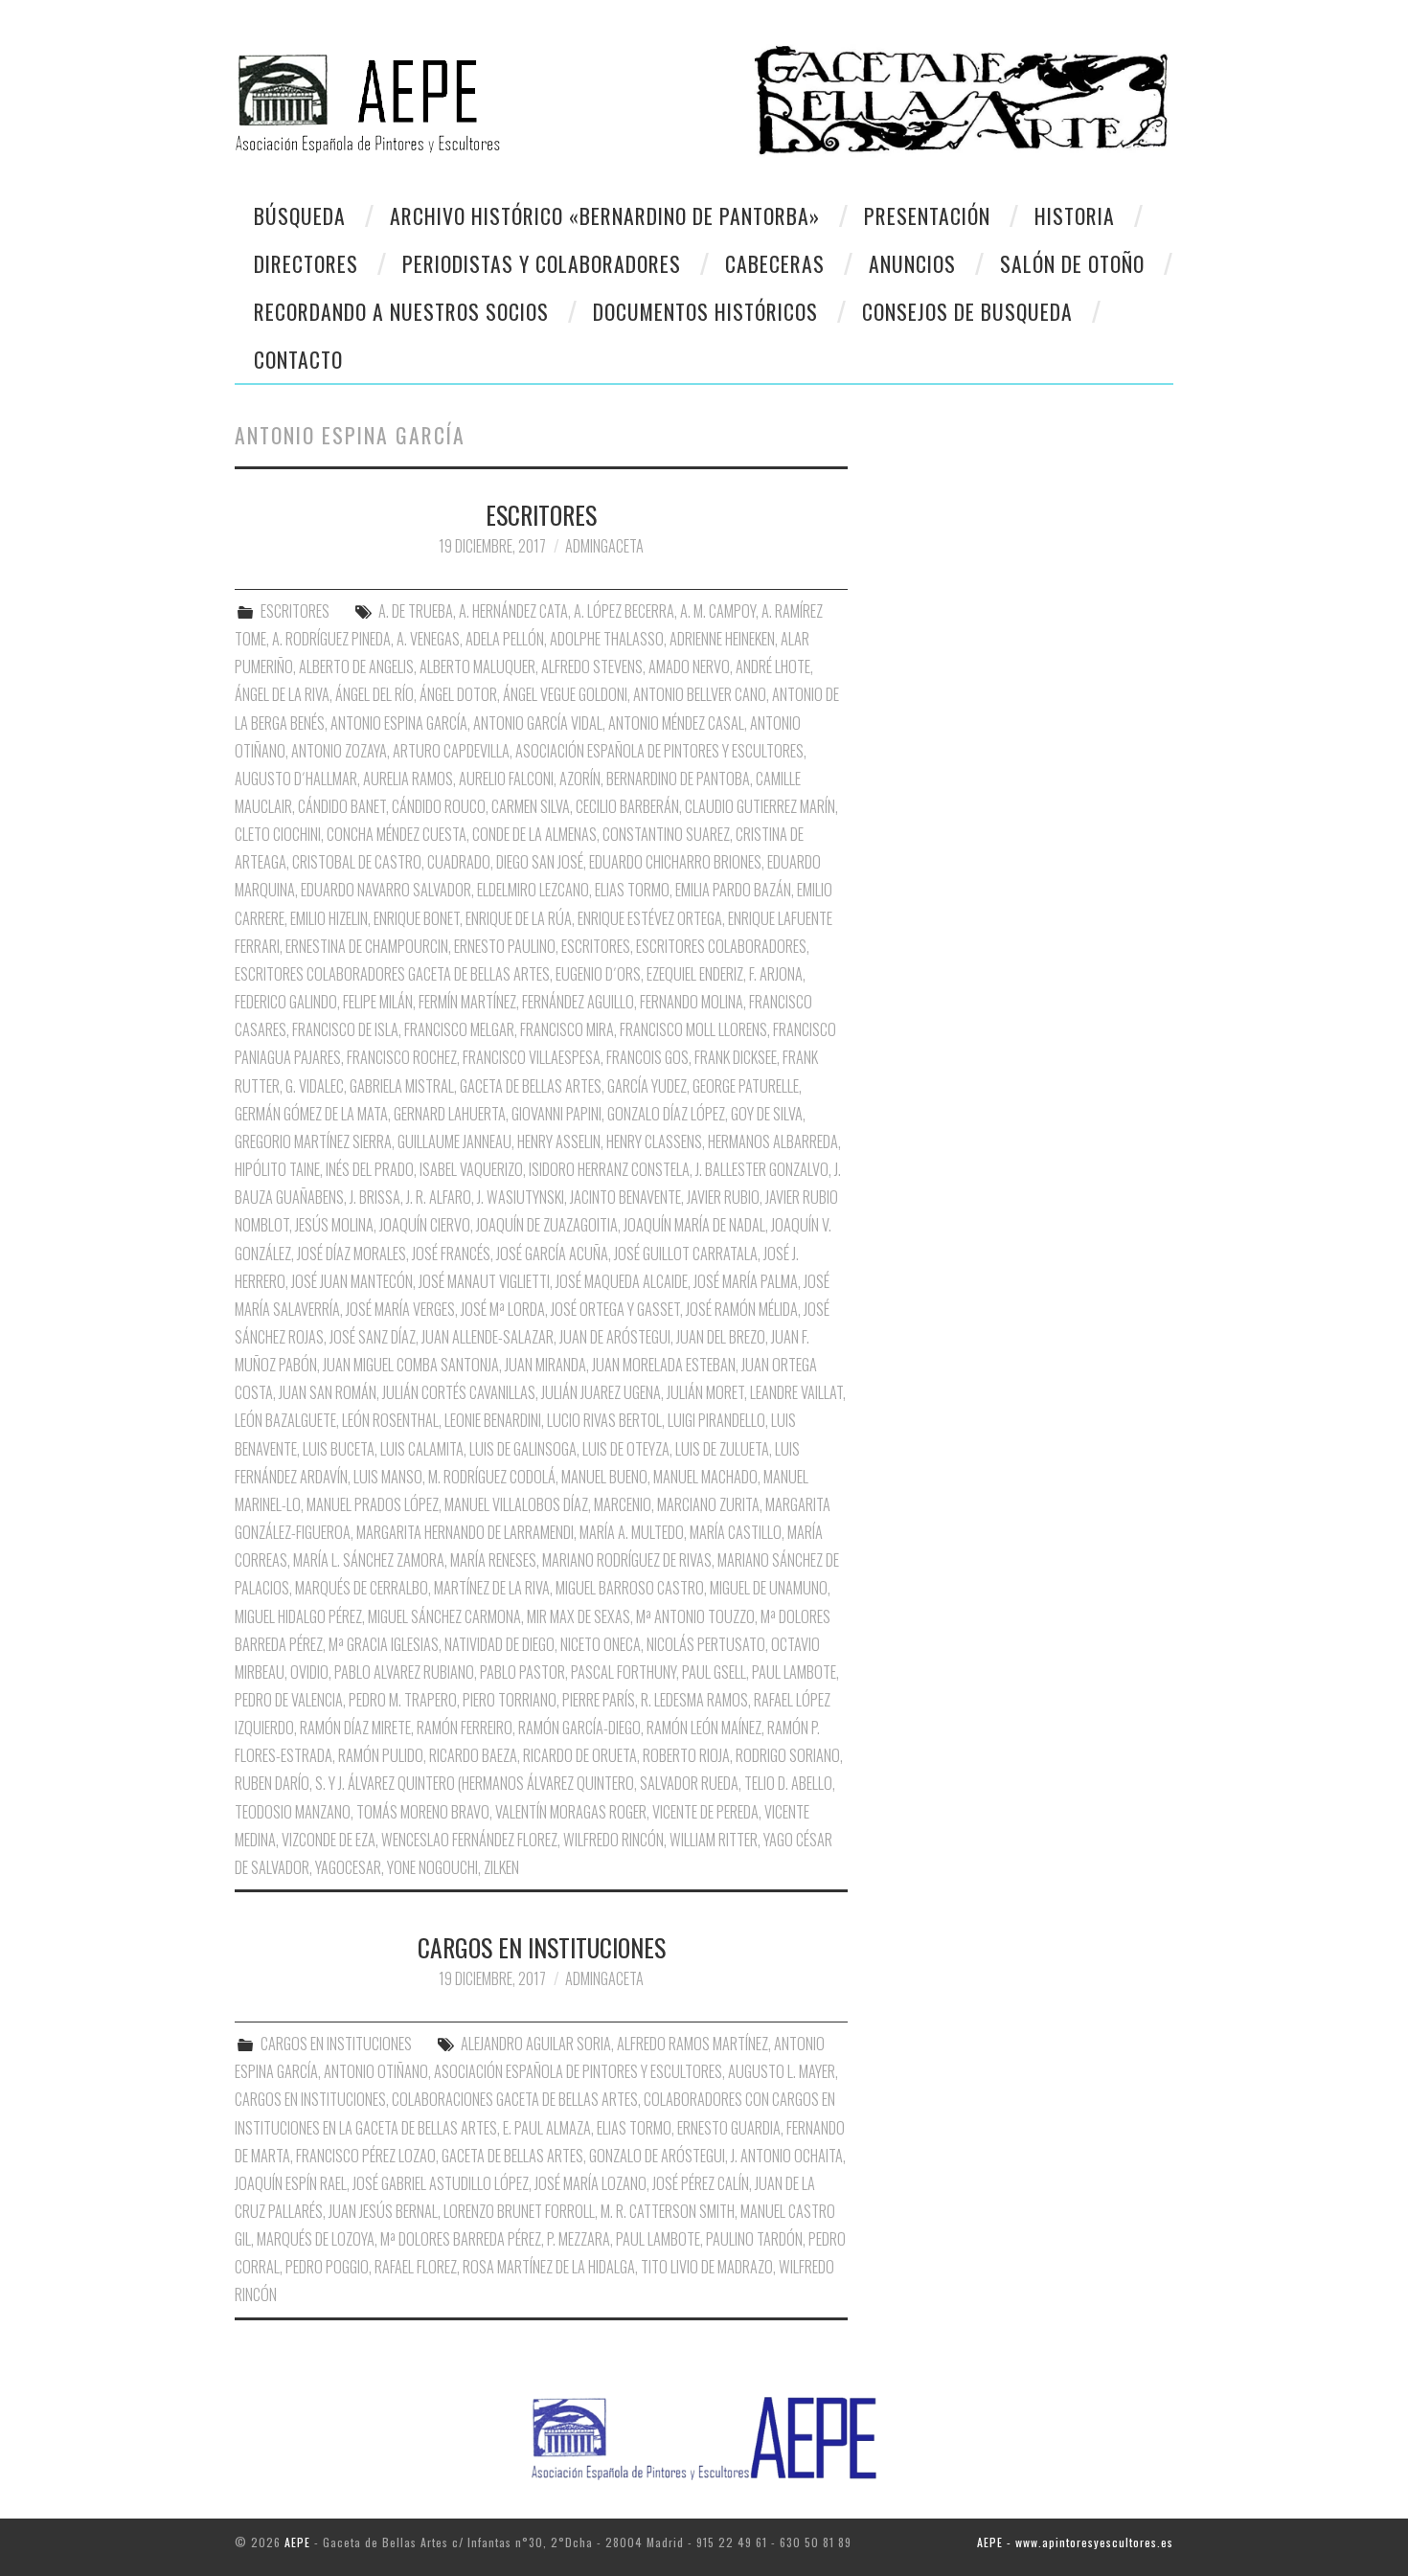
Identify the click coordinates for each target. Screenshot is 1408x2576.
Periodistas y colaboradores (542, 263)
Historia (1075, 215)
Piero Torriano (510, 1700)
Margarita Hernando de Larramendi (465, 1532)
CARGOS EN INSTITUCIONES (542, 1947)
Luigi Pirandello (716, 1420)
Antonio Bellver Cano (700, 694)
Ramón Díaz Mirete (355, 1728)
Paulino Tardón (754, 2239)
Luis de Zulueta (722, 1449)
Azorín (580, 779)
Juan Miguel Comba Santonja (411, 1365)
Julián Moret (705, 1392)
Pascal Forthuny (624, 1672)
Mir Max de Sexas (579, 1616)
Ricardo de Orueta (580, 1755)
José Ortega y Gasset (615, 1309)
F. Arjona (776, 974)
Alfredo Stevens (592, 667)
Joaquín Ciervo (425, 1225)
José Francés (451, 1254)
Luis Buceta (339, 1449)
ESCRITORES (541, 514)
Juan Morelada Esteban (664, 1365)
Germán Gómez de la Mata (311, 1114)
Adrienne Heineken (722, 639)
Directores (306, 263)
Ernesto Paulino (505, 946)
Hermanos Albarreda (773, 1141)
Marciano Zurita (708, 1504)
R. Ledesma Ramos (694, 1700)
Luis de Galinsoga (523, 1449)
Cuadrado (459, 862)
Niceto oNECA (601, 1644)
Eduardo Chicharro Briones (675, 862)
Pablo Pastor (522, 1672)
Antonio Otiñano (376, 2071)
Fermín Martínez (467, 1002)
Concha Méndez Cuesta (397, 834)
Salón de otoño (1072, 263)
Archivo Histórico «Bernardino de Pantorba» (605, 215)
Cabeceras (775, 263)
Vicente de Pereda (705, 1812)
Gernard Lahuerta (450, 1114)
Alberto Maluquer (477, 667)
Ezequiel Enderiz (695, 974)
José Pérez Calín (701, 2183)
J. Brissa (375, 1197)
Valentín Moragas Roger (571, 1812)
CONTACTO (298, 359)
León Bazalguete (285, 1420)
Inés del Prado (370, 1169)
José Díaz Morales (352, 1254)
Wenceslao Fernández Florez (469, 1840)
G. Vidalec (315, 1086)
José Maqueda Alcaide (622, 1281)
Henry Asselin (559, 1141)
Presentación (927, 215)
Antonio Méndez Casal (676, 723)
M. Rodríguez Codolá (492, 1477)
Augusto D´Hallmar (296, 779)
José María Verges (400, 1309)
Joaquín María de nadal (694, 1225)
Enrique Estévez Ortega (650, 918)
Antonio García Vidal (538, 723)
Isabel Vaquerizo (471, 1169)
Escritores (596, 946)
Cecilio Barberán (627, 806)
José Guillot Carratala (686, 1254)
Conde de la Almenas (534, 834)
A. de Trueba (416, 611)
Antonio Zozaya (339, 751)
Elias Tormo (632, 890)
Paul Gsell (714, 1672)
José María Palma (746, 1281)
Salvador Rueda (689, 1783)
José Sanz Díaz (373, 1337)
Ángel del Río (375, 694)
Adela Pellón (505, 639)
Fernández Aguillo (578, 1002)
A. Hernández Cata (513, 611)
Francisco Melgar (459, 1029)
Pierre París (599, 1700)
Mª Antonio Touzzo (695, 1616)
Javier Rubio (723, 1197)
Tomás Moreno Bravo (423, 1812)
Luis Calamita (422, 1449)
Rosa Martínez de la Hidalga (549, 2267)
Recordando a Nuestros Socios (401, 311)
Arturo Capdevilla (451, 751)
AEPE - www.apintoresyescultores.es (1075, 2542)
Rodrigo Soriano (788, 1755)
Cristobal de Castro (357, 862)
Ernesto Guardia (729, 2128)
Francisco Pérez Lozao (366, 2156)
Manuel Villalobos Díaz (516, 1504)
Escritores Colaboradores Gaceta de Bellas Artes (392, 974)
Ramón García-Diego (579, 1728)
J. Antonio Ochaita (787, 2156)
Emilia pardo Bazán (733, 890)
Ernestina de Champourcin (367, 946)
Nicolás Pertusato (706, 1644)
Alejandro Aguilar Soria (536, 2044)
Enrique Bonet (417, 918)
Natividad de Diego (500, 1644)
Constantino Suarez (666, 834)
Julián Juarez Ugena (601, 1392)
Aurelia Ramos (408, 779)
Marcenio (623, 1504)
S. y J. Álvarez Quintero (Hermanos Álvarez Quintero (475, 1783)
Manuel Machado (705, 1477)
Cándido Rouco (439, 806)
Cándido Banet (342, 806)
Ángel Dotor (458, 694)
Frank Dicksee (736, 1057)
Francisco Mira (567, 1029)
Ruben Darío (272, 1783)
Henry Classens (654, 1141)
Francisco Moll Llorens (693, 1029)
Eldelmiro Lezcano (533, 890)
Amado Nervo (689, 667)
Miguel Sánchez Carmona (444, 1616)
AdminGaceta (604, 546)
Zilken (501, 1867)
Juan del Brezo (721, 1337)
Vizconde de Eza (329, 1840)
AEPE (297, 2542)
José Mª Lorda (503, 1309)
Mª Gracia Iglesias (384, 1644)
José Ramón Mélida (742, 1309)
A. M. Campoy (718, 611)
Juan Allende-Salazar (488, 1337)
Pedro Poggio (327, 2267)
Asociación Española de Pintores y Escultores (659, 751)
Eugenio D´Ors (598, 974)
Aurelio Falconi (506, 779)
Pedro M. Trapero (403, 1700)
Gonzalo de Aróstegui (657, 2156)
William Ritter (714, 1840)
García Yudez (647, 1086)
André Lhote (773, 667)
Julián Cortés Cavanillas (459, 1392)
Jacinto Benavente (625, 1197)
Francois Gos (647, 1057)
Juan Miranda (545, 1365)
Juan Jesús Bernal (383, 2211)
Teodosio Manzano (293, 1812)
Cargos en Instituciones (310, 2099)
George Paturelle (746, 1086)
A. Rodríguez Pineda (331, 639)
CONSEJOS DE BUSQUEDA (967, 311)
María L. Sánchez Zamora (369, 1560)
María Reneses (493, 1560)
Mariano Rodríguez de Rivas (627, 1560)
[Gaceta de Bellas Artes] (462, 93)
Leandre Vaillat (796, 1392)
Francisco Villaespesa (532, 1057)
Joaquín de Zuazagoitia (547, 1225)
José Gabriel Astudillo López (441, 2183)
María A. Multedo (632, 1532)
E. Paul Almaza (547, 2128)
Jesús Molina (334, 1225)
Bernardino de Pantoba (678, 779)
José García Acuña (552, 1254)
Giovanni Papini (556, 1114)
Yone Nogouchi (432, 1867)
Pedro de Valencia (289, 1700)
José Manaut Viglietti (484, 1281)
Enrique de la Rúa (519, 918)
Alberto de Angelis (356, 667)
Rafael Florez (416, 2267)
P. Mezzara (579, 2239)
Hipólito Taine (277, 1169)
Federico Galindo (286, 1002)
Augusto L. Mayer (782, 2071)
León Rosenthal (390, 1420)
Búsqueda (300, 215)
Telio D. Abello (788, 1783)
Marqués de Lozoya (316, 2239)
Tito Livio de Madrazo (707, 2267)
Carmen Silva (531, 806)
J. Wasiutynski (521, 1197)
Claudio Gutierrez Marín (760, 806)
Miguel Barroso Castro (630, 1588)
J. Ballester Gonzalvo (762, 1169)
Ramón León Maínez (704, 1728)
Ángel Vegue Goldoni (565, 694)
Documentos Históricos (705, 311)
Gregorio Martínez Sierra (313, 1141)
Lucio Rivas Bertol (604, 1420)
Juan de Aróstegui (615, 1337)
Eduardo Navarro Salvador (386, 890)
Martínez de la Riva (492, 1588)
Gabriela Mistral (402, 1086)
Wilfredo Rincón (613, 1840)
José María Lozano (590, 2183)
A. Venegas (428, 639)
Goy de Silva (767, 1114)
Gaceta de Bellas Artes (531, 1086)
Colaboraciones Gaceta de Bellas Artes (515, 2099)
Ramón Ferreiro (465, 1728)
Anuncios (912, 263)
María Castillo (736, 1532)
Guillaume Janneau (454, 1141)
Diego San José (540, 862)
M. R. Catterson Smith (668, 2211)
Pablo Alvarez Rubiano (404, 1672)
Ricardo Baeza (473, 1755)
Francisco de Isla (345, 1029)
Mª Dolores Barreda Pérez (461, 2239)
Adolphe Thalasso (607, 639)
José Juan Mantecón (352, 1281)
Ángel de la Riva (282, 694)
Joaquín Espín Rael (291, 2183)
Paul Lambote (794, 1672)
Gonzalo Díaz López (666, 1114)
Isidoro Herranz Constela (609, 1169)
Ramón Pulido (381, 1755)
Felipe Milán (378, 1002)
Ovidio (309, 1672)
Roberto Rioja (686, 1755)
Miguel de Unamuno (769, 1588)
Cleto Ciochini (278, 834)
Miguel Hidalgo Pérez (298, 1616)
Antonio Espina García (399, 723)
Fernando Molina (692, 1002)
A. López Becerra (624, 611)
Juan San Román (328, 1392)
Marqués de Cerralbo (362, 1588)
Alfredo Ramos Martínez (693, 2044)
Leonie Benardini (493, 1420)
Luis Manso (388, 1477)
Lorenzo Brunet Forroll (519, 2211)
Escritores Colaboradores (721, 946)
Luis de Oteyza (626, 1449)
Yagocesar (348, 1867)
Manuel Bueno (604, 1477)
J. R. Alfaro (439, 1197)
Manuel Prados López (373, 1504)
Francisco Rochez (402, 1057)
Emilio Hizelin (329, 918)
